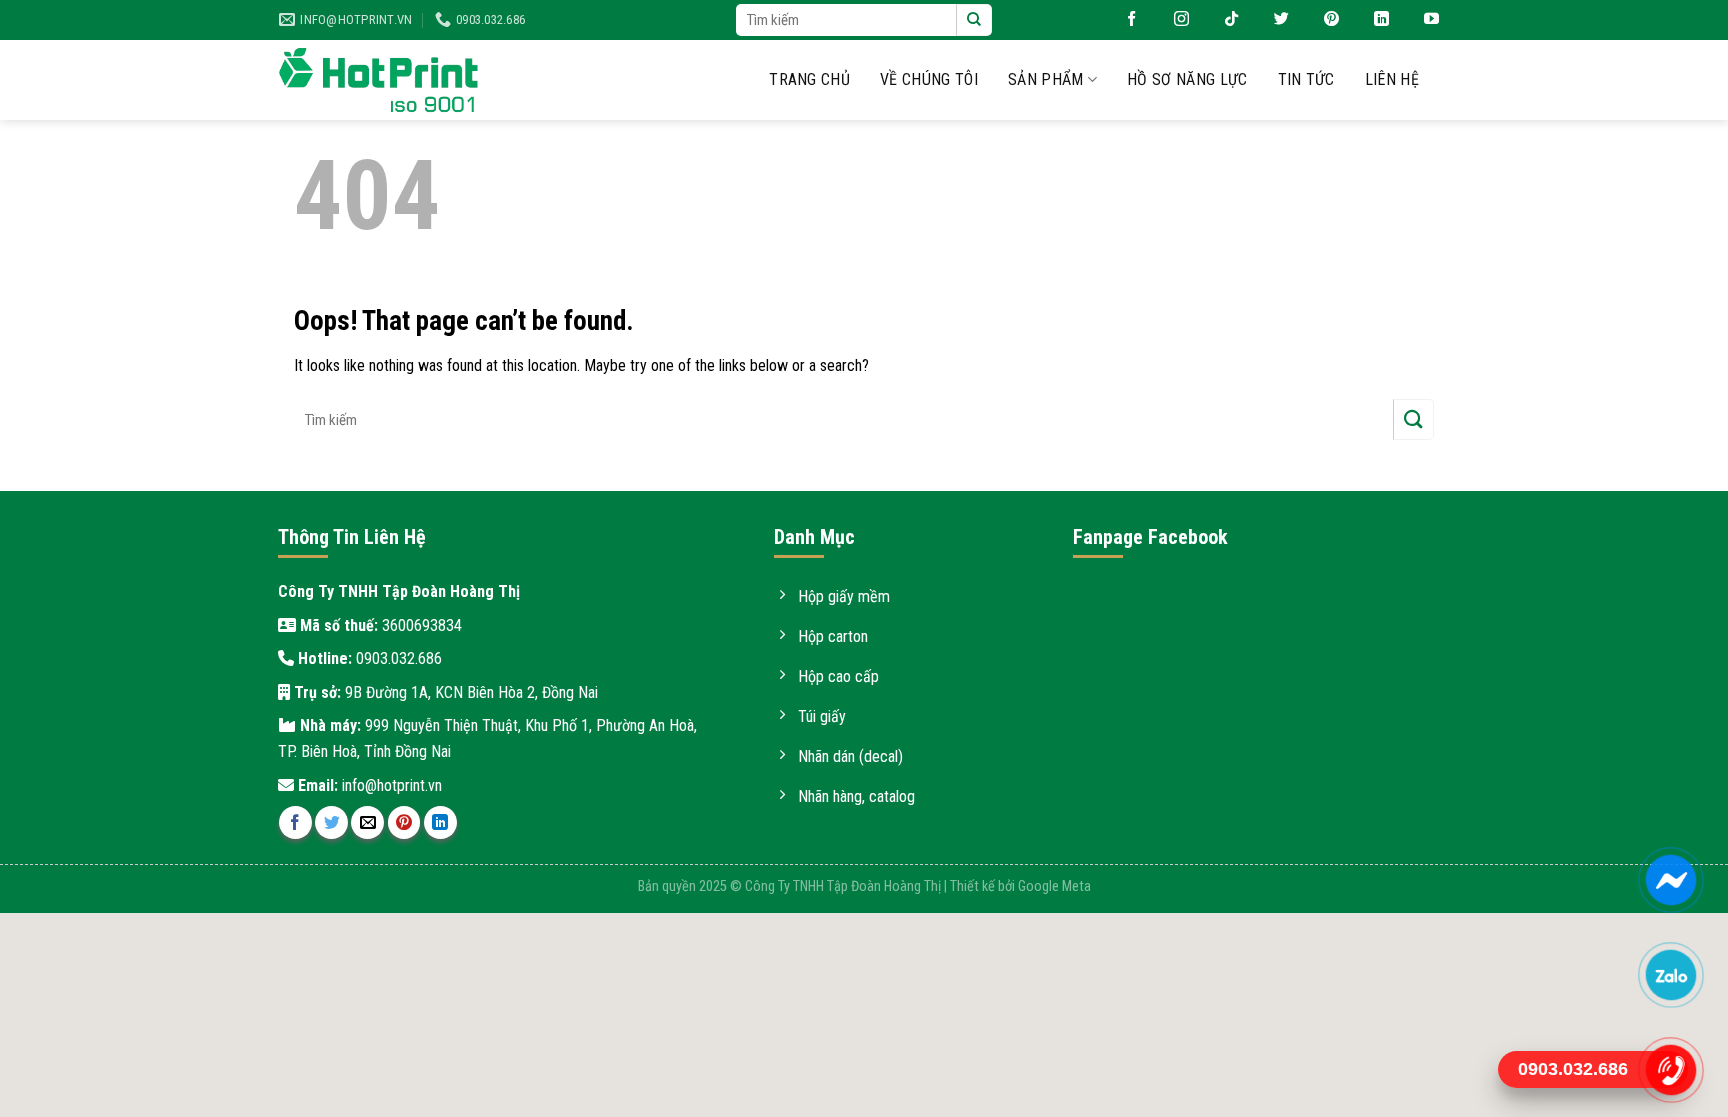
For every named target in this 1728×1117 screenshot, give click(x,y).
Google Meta (1054, 886)
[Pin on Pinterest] (404, 822)
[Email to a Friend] (367, 822)
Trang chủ (809, 79)
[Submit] (974, 20)
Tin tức (1306, 79)
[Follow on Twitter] (1274, 20)
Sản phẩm (1046, 79)
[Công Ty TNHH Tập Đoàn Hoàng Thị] (379, 80)
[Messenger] (1670, 880)
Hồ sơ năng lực (1187, 79)
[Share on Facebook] (295, 822)
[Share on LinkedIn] (440, 822)
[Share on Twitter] (331, 822)
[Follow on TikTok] (1224, 20)
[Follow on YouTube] (1424, 20)
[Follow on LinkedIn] (1374, 20)
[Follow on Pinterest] (1324, 20)
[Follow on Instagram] (1174, 20)
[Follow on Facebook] (1124, 20)
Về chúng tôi (929, 79)
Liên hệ (1392, 79)
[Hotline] (1670, 1070)
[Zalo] (1670, 975)
